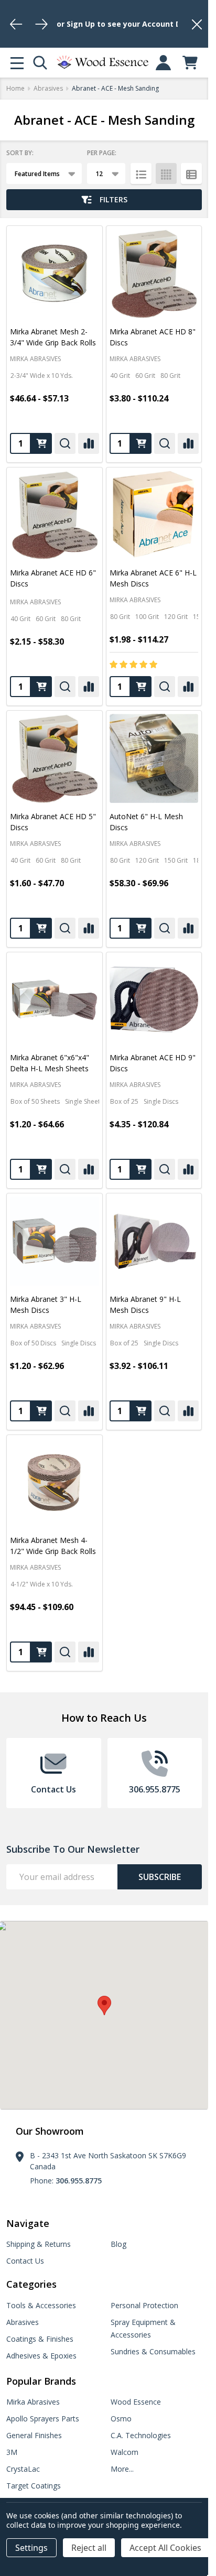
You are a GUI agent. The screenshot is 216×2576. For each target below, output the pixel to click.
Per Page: (102, 153)
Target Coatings (34, 2486)
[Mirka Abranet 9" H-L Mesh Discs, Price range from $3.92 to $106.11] (154, 1241)
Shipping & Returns (39, 2244)
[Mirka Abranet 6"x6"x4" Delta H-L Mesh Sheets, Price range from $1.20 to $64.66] (55, 1000)
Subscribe (160, 1877)
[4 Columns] (166, 173)
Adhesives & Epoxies (41, 2356)
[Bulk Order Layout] (191, 173)
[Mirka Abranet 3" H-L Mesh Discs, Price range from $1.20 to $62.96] (55, 1241)
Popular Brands (41, 2381)
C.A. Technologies (141, 2435)
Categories (31, 2284)
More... (122, 2469)
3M (12, 2452)
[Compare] (89, 443)
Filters (114, 199)
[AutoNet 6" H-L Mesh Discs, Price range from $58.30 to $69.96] (154, 758)
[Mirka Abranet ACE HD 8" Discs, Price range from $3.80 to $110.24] (154, 274)
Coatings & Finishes (40, 2339)
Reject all (89, 2548)
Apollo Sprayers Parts (43, 2419)
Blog (118, 2244)
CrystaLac (23, 2469)
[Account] (163, 63)
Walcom (125, 2452)
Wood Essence (136, 2402)
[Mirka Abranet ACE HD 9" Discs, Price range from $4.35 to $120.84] (154, 1000)
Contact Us (25, 2261)
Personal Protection (144, 2305)
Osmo (121, 2419)
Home (15, 88)
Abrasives (23, 2322)
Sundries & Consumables (153, 2351)
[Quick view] (65, 443)
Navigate (28, 2223)
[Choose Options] (41, 443)
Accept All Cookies (165, 2548)
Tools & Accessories (41, 2305)
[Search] (40, 63)
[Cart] (190, 63)
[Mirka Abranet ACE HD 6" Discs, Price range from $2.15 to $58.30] (55, 515)
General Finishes (34, 2435)
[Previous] (16, 24)
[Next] (41, 24)
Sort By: (20, 153)
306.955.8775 (79, 2181)
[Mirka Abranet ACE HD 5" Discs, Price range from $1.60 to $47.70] (55, 758)
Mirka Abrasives (33, 2402)
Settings (31, 2548)
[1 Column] (141, 173)
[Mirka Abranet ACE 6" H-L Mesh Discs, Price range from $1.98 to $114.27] (154, 515)
